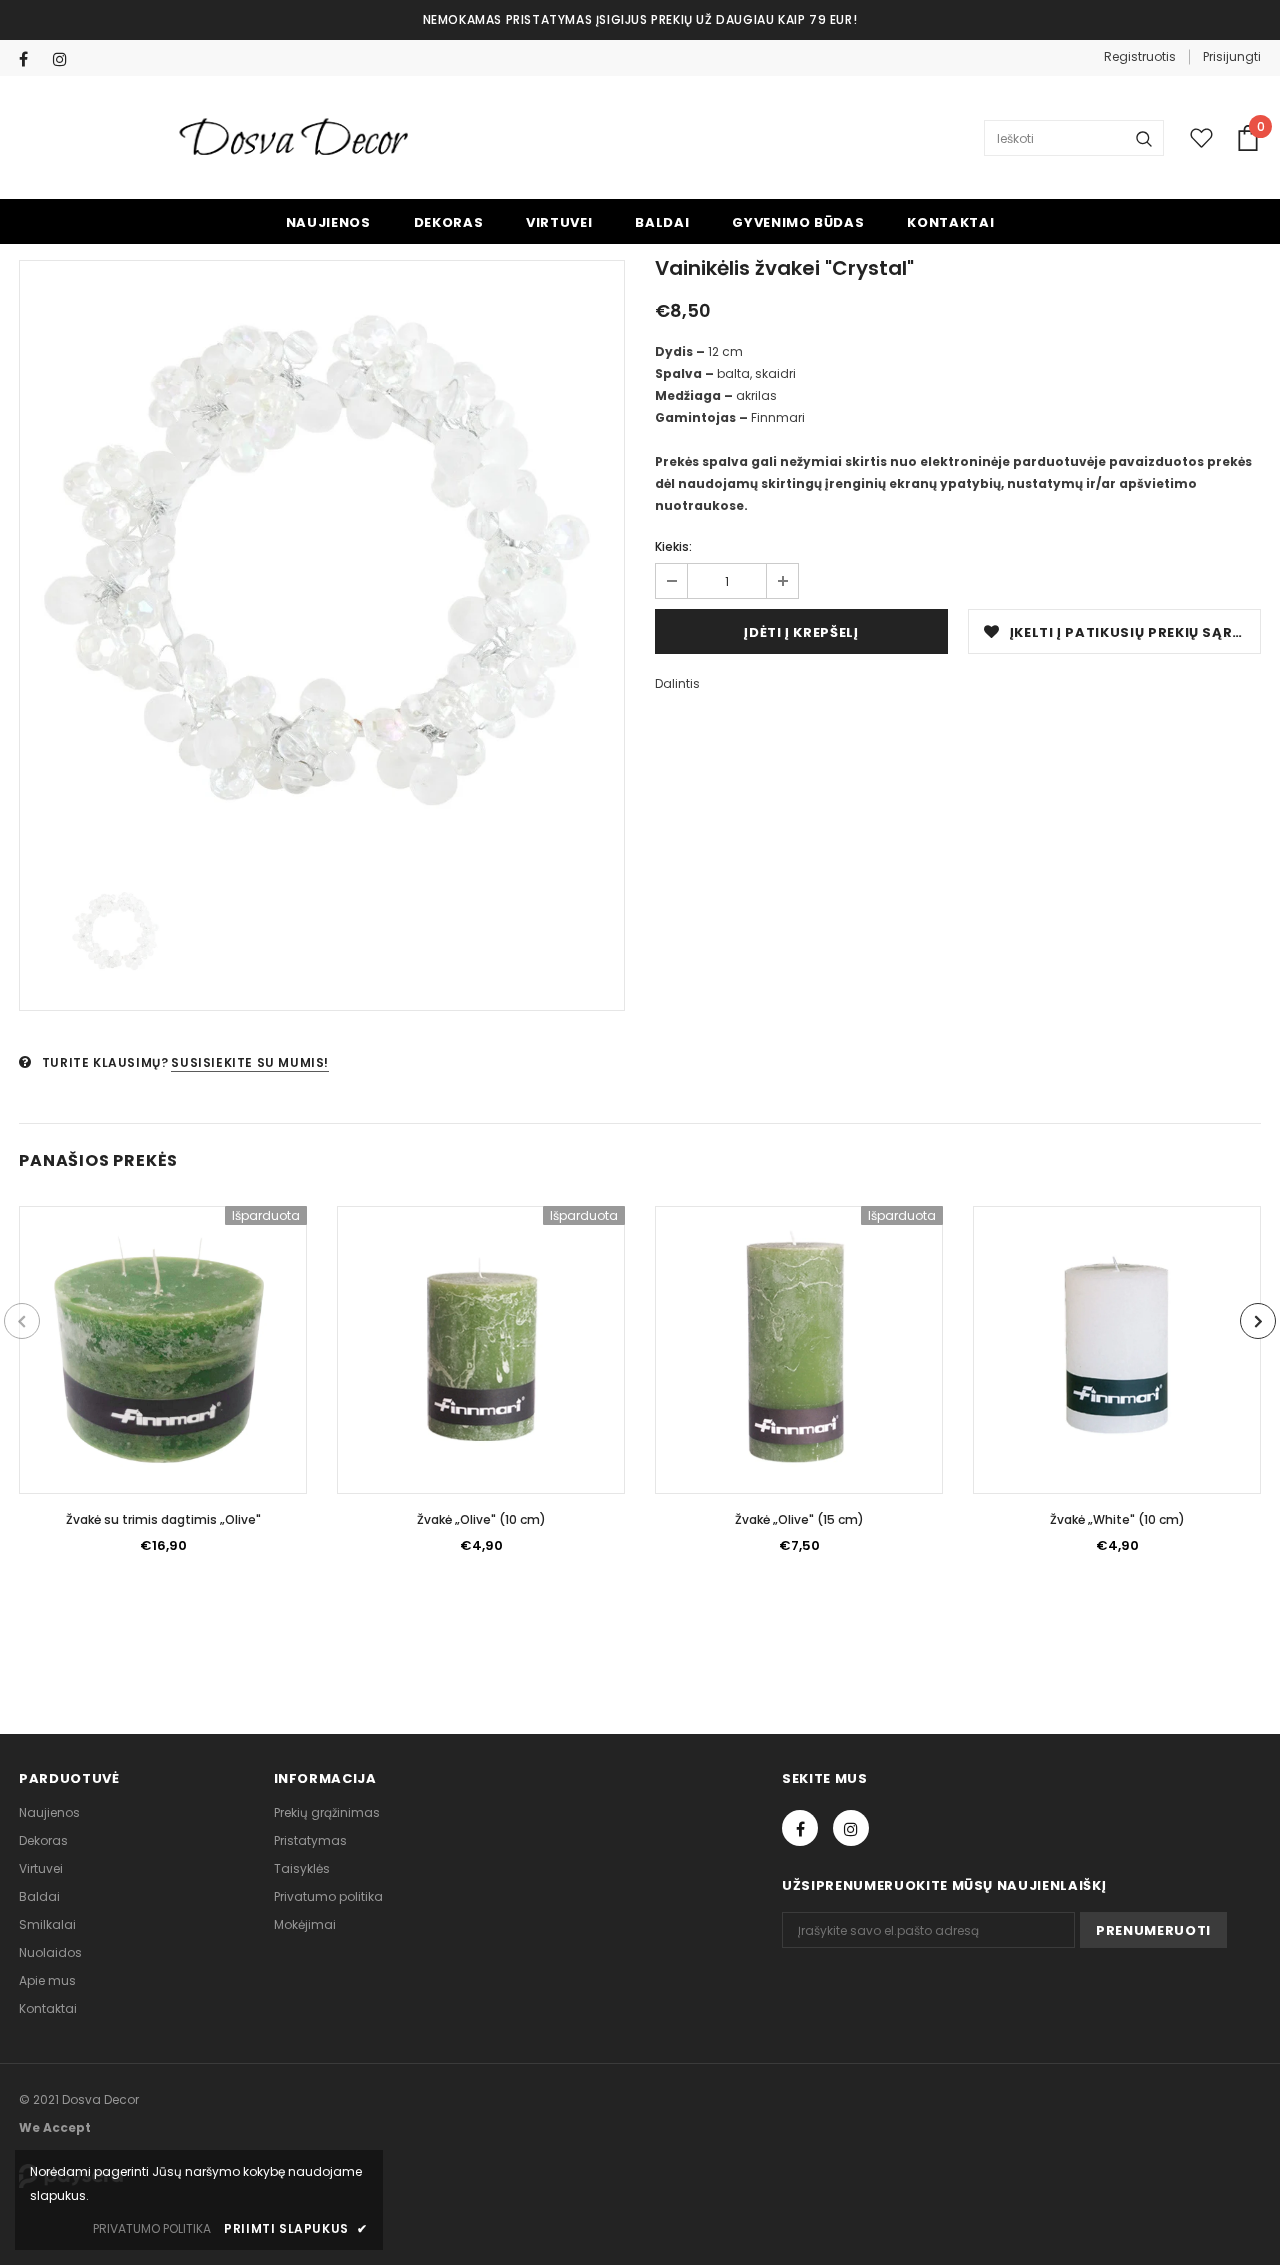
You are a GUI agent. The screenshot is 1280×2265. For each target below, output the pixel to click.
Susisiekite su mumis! (250, 1062)
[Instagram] (65, 59)
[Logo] (295, 138)
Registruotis (1140, 56)
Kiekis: (673, 546)
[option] (322, 563)
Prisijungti (1232, 56)
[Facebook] (31, 59)
